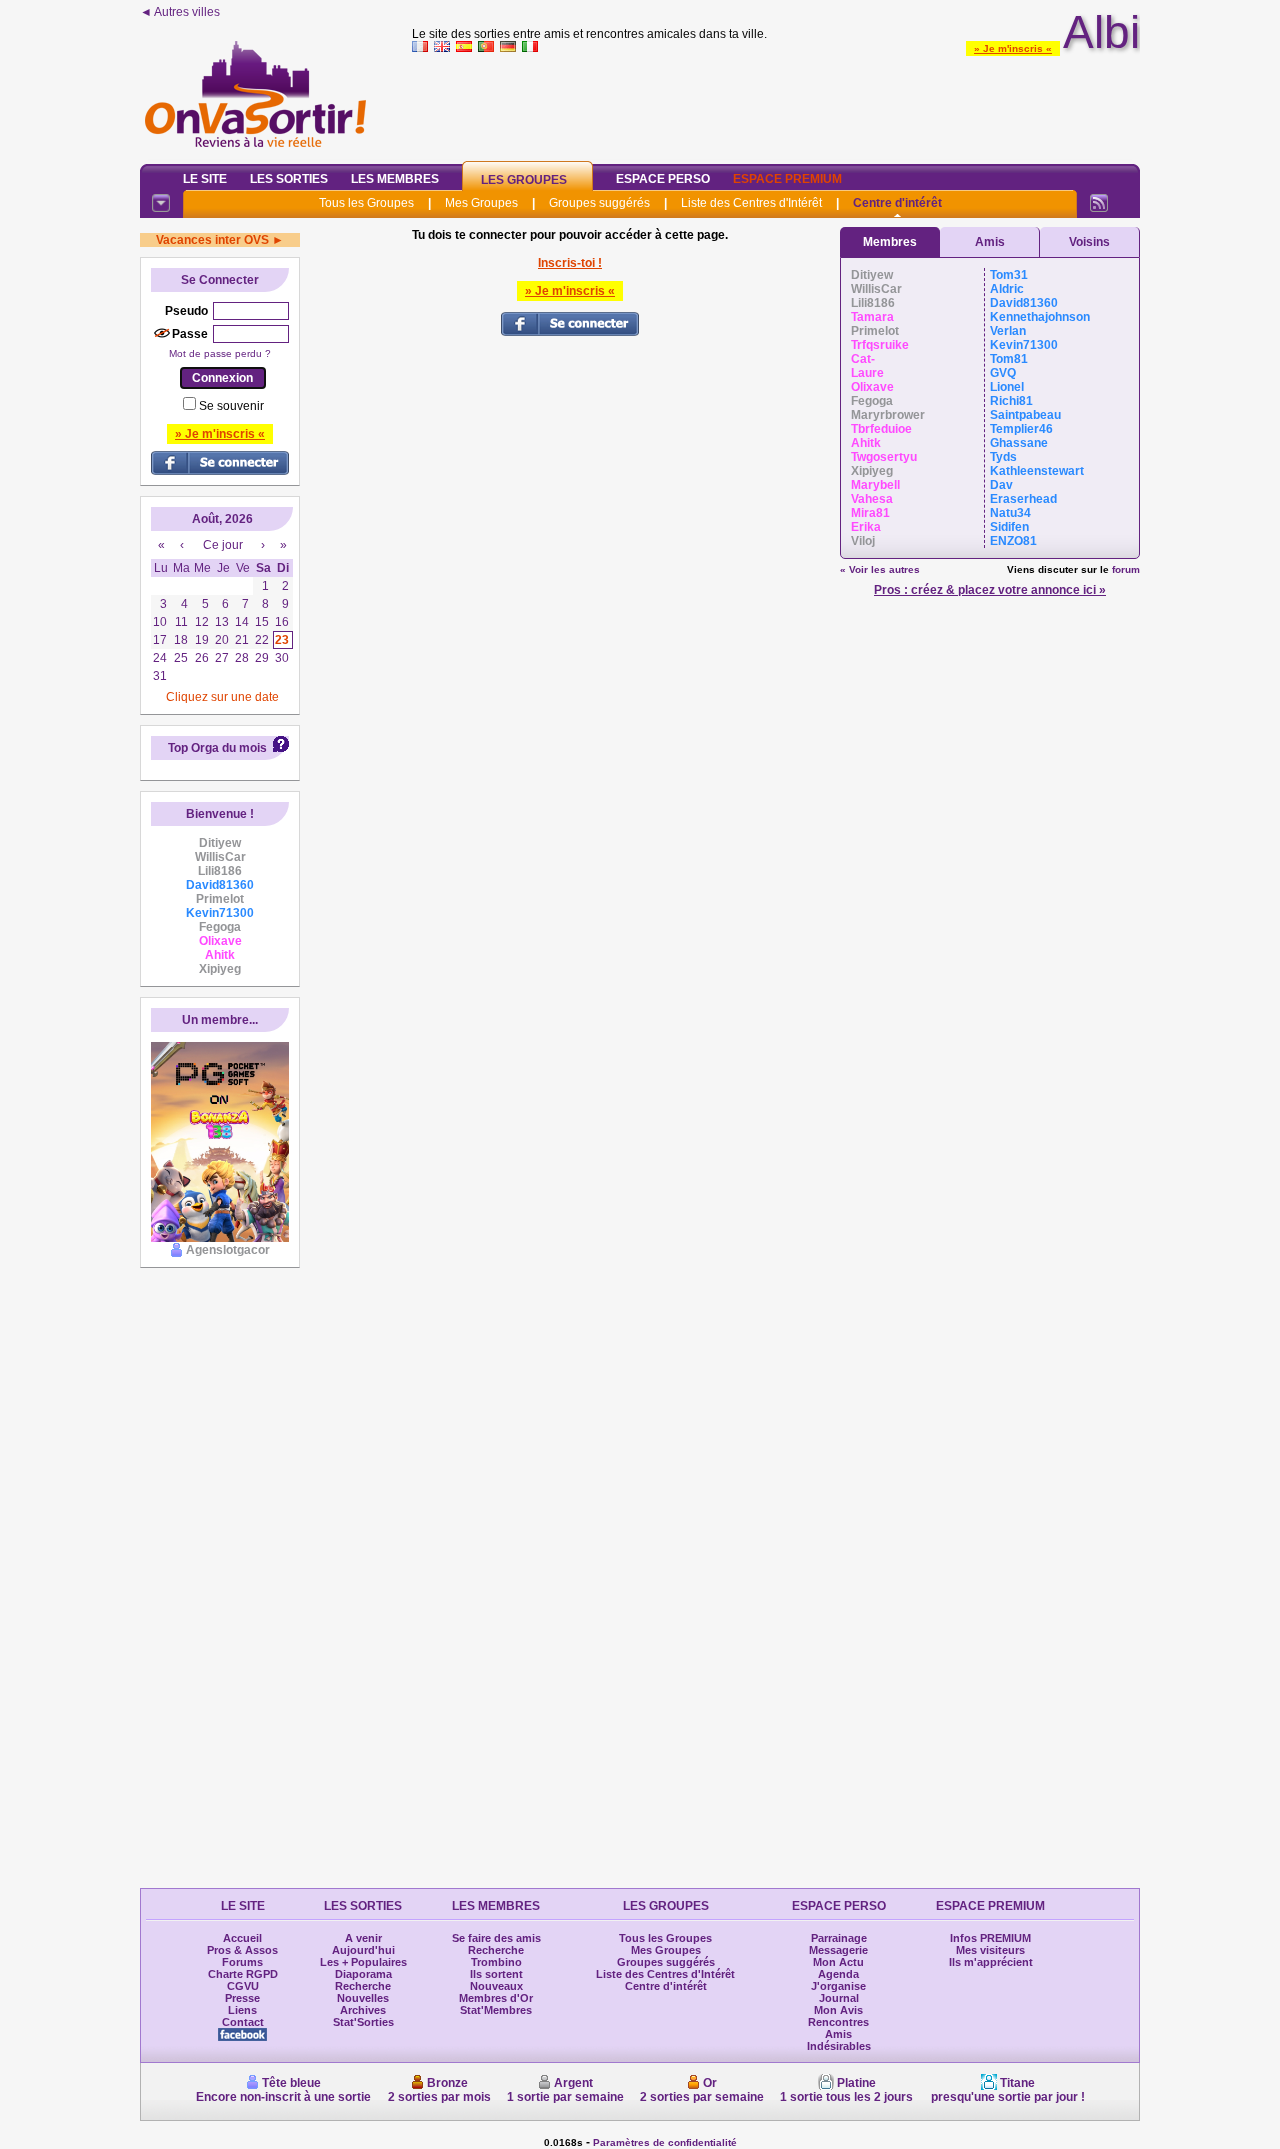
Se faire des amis (496, 1938)
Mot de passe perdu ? (220, 353)
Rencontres (838, 2022)
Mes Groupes (481, 203)
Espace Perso (663, 179)
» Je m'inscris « (1013, 48)
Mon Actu (838, 1962)
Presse (242, 1998)
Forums (242, 1962)
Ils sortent (496, 1974)
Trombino (496, 1962)
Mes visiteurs (990, 1950)
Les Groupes (524, 180)
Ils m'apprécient (991, 1962)
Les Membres (395, 179)
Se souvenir (231, 406)
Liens (242, 2010)
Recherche (363, 1986)
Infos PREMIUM (990, 1938)
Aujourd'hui (363, 1950)
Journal (839, 1998)
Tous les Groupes (366, 203)
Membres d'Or (496, 1998)
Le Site (205, 179)
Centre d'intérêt (897, 203)
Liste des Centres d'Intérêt (751, 203)
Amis (990, 242)
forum (1126, 569)
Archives (363, 2010)
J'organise (838, 1986)
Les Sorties (289, 179)
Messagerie (838, 1950)
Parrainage (839, 1938)
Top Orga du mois (217, 748)
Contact (243, 2022)
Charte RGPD (243, 1974)
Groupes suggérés (599, 203)
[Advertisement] (776, 104)
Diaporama (363, 1974)
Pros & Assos (242, 1950)
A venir (363, 1938)
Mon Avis (838, 2010)
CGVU (243, 1986)
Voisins (1089, 242)
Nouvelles (363, 1998)
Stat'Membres (496, 2010)
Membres (890, 242)
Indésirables (839, 2046)
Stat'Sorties (363, 2022)
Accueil (242, 1938)
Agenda (838, 1974)
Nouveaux (496, 1986)
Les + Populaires (363, 1962)
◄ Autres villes (180, 12)
